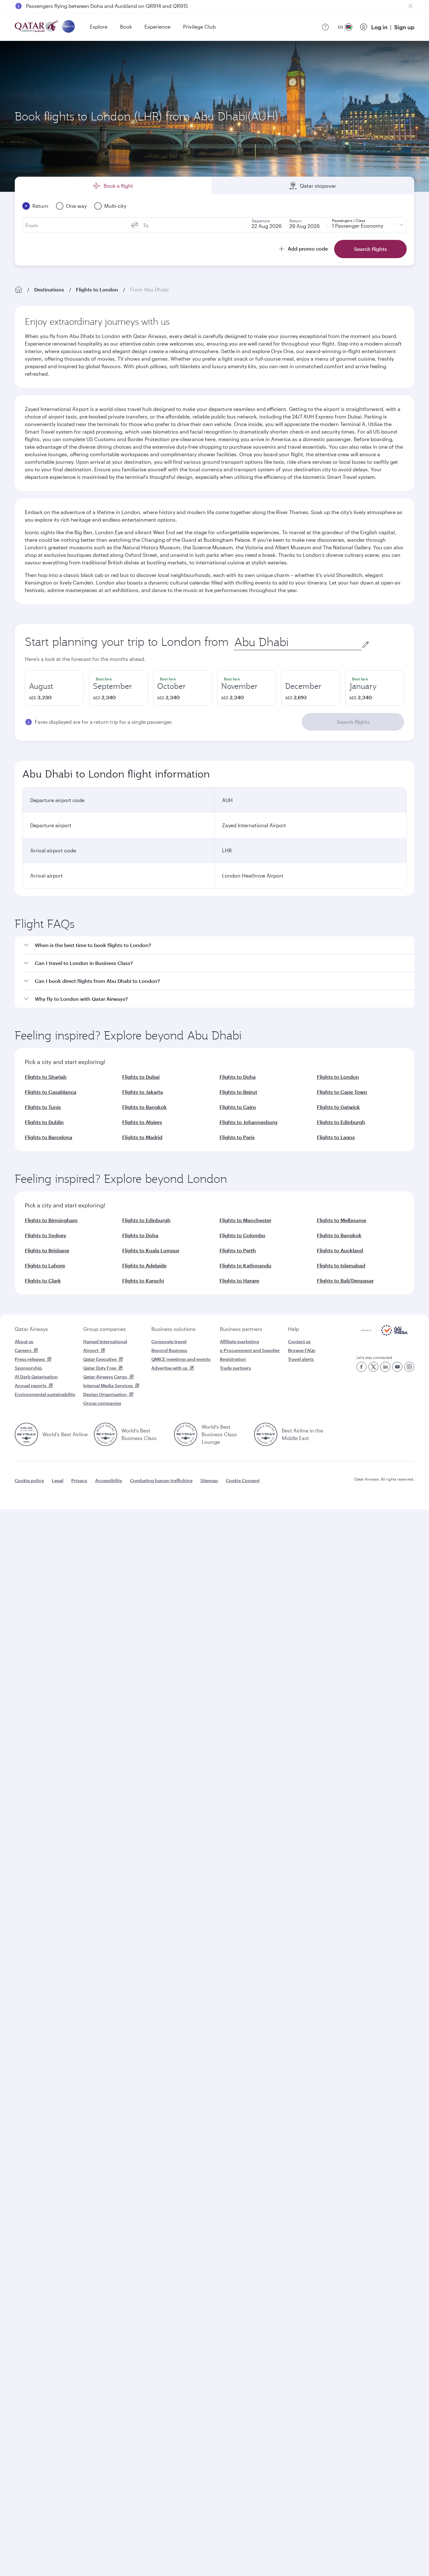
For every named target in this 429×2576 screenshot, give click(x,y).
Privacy (79, 1480)
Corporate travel (169, 1341)
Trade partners (235, 1368)
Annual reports (31, 1385)
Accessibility (109, 1480)
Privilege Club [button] (199, 27)
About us (24, 1341)
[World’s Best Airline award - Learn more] (26, 1434)
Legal (58, 1480)
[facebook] (361, 1367)
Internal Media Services (108, 1385)
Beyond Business (169, 1350)
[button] (218, 945)
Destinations (49, 289)
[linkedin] (385, 1367)
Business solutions (174, 1329)
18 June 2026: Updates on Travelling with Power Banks (90, 6)
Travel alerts (301, 1359)
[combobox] (298, 642)
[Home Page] (19, 290)
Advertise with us (169, 1368)
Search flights (353, 722)
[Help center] (325, 27)
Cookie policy (29, 1480)
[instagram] (409, 1367)
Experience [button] (157, 27)
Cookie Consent (243, 1480)
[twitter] (373, 1367)
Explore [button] (99, 27)
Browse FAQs (302, 1350)
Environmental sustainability (45, 1394)
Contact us (299, 1341)
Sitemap (209, 1480)
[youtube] (397, 1367)
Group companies (105, 1329)
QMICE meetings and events (181, 1359)
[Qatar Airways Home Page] (37, 27)
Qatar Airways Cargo (105, 1377)
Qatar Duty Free (100, 1368)
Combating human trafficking (161, 1480)
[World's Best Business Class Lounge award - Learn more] (186, 1434)
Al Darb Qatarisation (36, 1377)
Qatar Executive (100, 1359)
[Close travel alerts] (410, 6)
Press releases (30, 1359)
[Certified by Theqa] (384, 1334)
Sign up (404, 27)
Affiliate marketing (239, 1341)
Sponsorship (28, 1368)
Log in (379, 27)
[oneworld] (68, 27)
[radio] (54, 688)
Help (293, 1329)
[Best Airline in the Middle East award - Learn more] (266, 1434)
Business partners (241, 1329)
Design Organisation (105, 1394)
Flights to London (97, 289)
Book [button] (126, 27)
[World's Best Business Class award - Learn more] (106, 1434)
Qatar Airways (31, 1329)
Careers (23, 1350)
